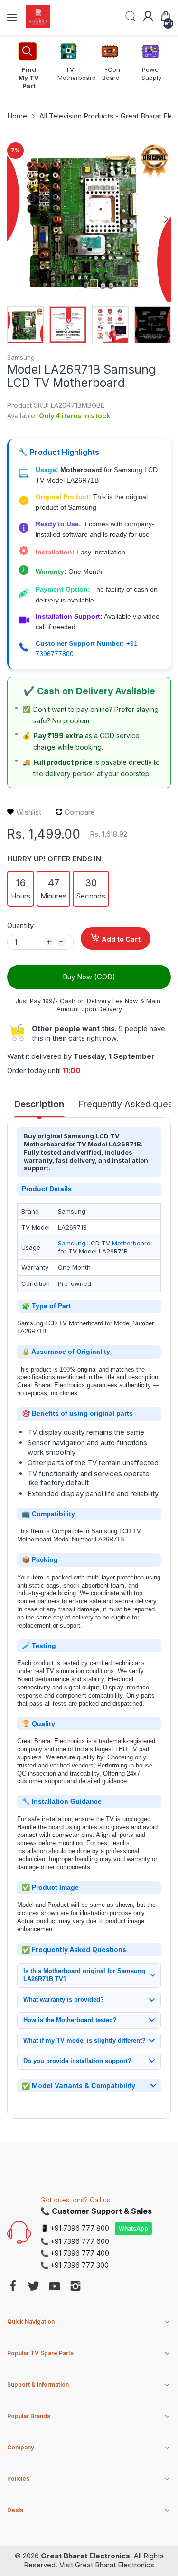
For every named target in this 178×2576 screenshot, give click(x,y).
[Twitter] (34, 2287)
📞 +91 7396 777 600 (75, 2241)
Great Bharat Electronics (85, 2556)
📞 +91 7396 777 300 (75, 2265)
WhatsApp (133, 2228)
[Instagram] (75, 2287)
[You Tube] (55, 2287)
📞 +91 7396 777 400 (75, 2253)
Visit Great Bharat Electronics (107, 2565)
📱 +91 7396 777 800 (75, 2228)
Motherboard (131, 1243)
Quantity (20, 925)
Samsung (21, 357)
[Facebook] (13, 2287)
